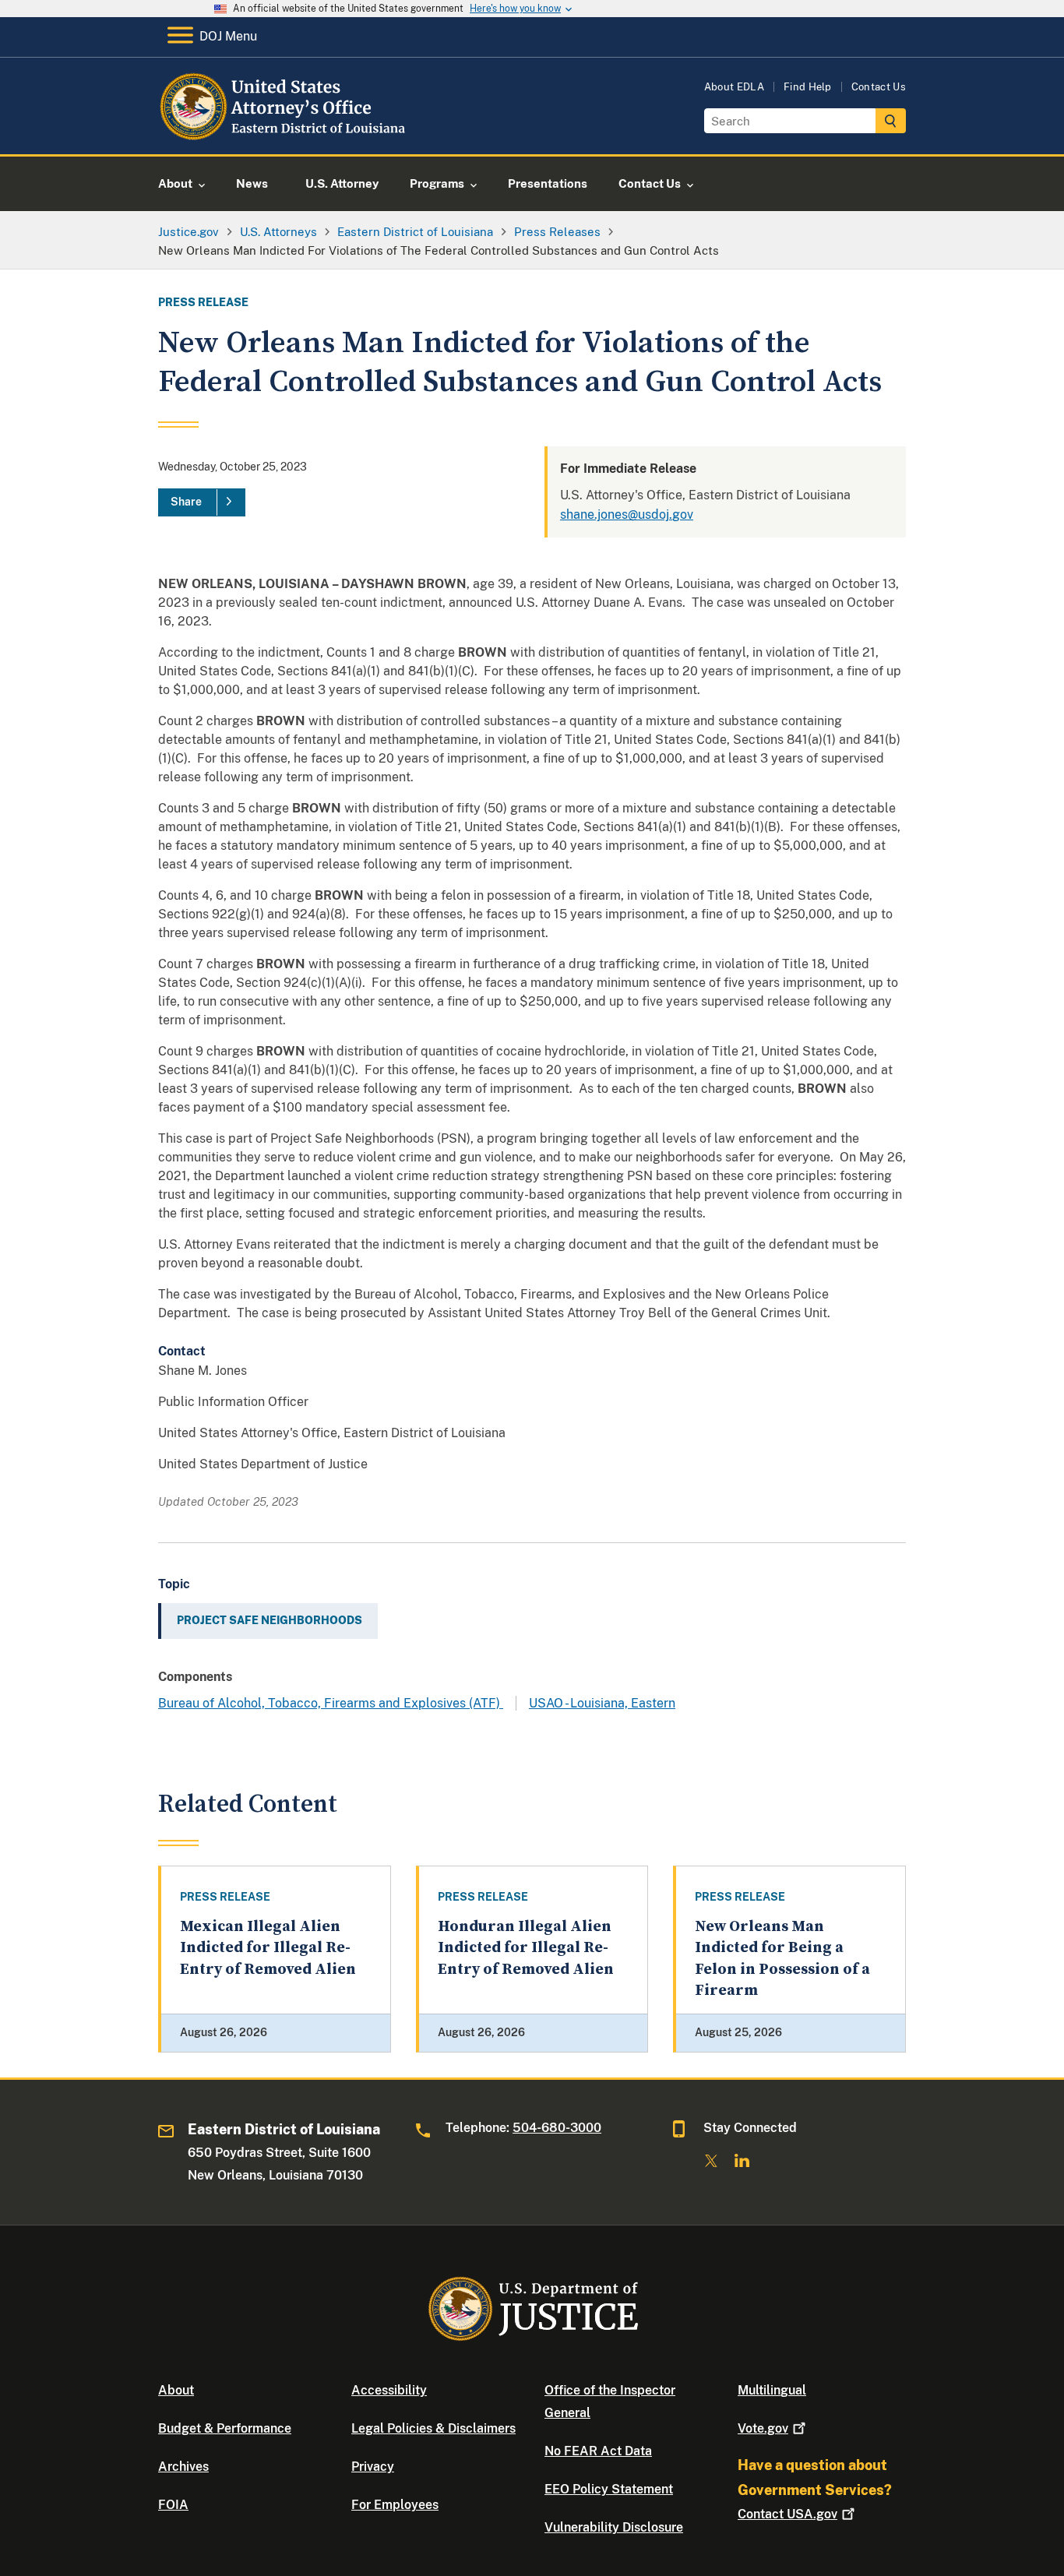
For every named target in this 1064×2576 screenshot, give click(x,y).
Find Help (808, 87)
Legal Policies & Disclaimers (433, 2428)
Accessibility (389, 2390)
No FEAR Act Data (598, 2451)
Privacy (373, 2467)
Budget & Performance (225, 2428)
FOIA (173, 2505)
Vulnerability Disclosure (614, 2527)
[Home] (285, 136)
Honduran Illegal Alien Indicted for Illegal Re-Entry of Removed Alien (526, 1948)
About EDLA (734, 87)
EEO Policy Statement (609, 2489)
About (176, 2390)
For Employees (395, 2505)
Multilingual (772, 2390)
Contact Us (879, 87)
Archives (183, 2467)
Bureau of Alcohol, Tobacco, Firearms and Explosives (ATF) (331, 1703)
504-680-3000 (557, 2128)
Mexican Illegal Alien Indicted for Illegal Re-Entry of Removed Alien (268, 1948)
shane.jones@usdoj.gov (627, 514)
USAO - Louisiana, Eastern (602, 1703)
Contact (787, 2514)
